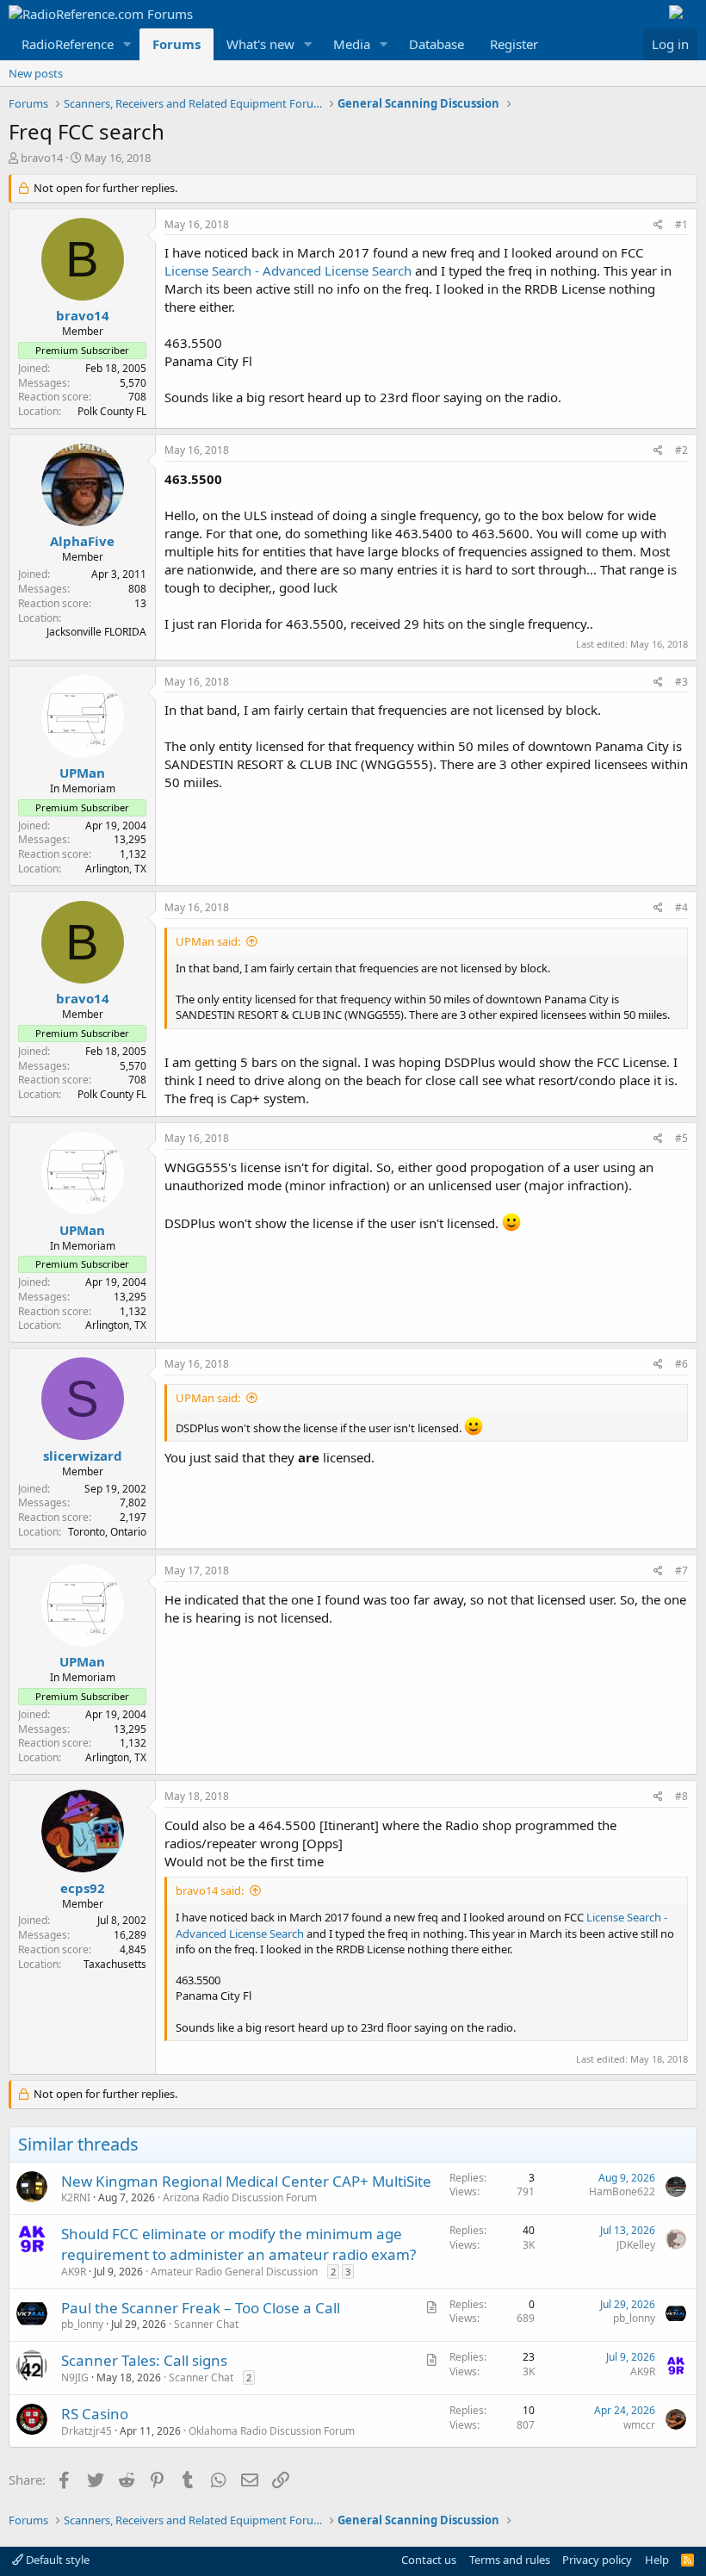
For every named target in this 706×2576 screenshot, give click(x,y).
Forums (176, 44)
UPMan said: (208, 941)
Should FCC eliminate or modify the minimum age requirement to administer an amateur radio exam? (238, 2244)
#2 (681, 450)
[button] (127, 44)
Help (657, 2560)
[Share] (658, 225)
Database (437, 44)
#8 (681, 1796)
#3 (681, 682)
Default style (56, 2560)
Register (514, 44)
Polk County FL (112, 411)
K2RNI (76, 2197)
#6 (681, 1364)
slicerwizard (83, 1456)
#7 (681, 1570)
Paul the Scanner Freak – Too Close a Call (201, 2308)
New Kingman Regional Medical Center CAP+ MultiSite (246, 2181)
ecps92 (83, 1888)
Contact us (429, 2560)
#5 (681, 1138)
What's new (260, 44)
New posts (36, 73)
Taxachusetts (115, 1964)
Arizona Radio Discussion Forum (240, 2197)
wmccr (639, 2425)
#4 (681, 907)
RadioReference (68, 44)
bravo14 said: (210, 1890)
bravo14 (42, 158)
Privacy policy (597, 2560)
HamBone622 (622, 2191)
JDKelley (636, 2245)
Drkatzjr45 (87, 2431)
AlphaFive (82, 541)
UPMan (82, 773)
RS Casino (95, 2414)
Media (352, 44)
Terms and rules (510, 2560)
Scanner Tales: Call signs (144, 2360)
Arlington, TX (116, 869)
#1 (681, 224)
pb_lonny (82, 2324)
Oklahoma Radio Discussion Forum (272, 2431)
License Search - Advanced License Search (288, 270)
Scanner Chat (206, 2324)
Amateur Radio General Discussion (234, 2272)
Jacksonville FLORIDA (96, 632)
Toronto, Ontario (107, 1532)
